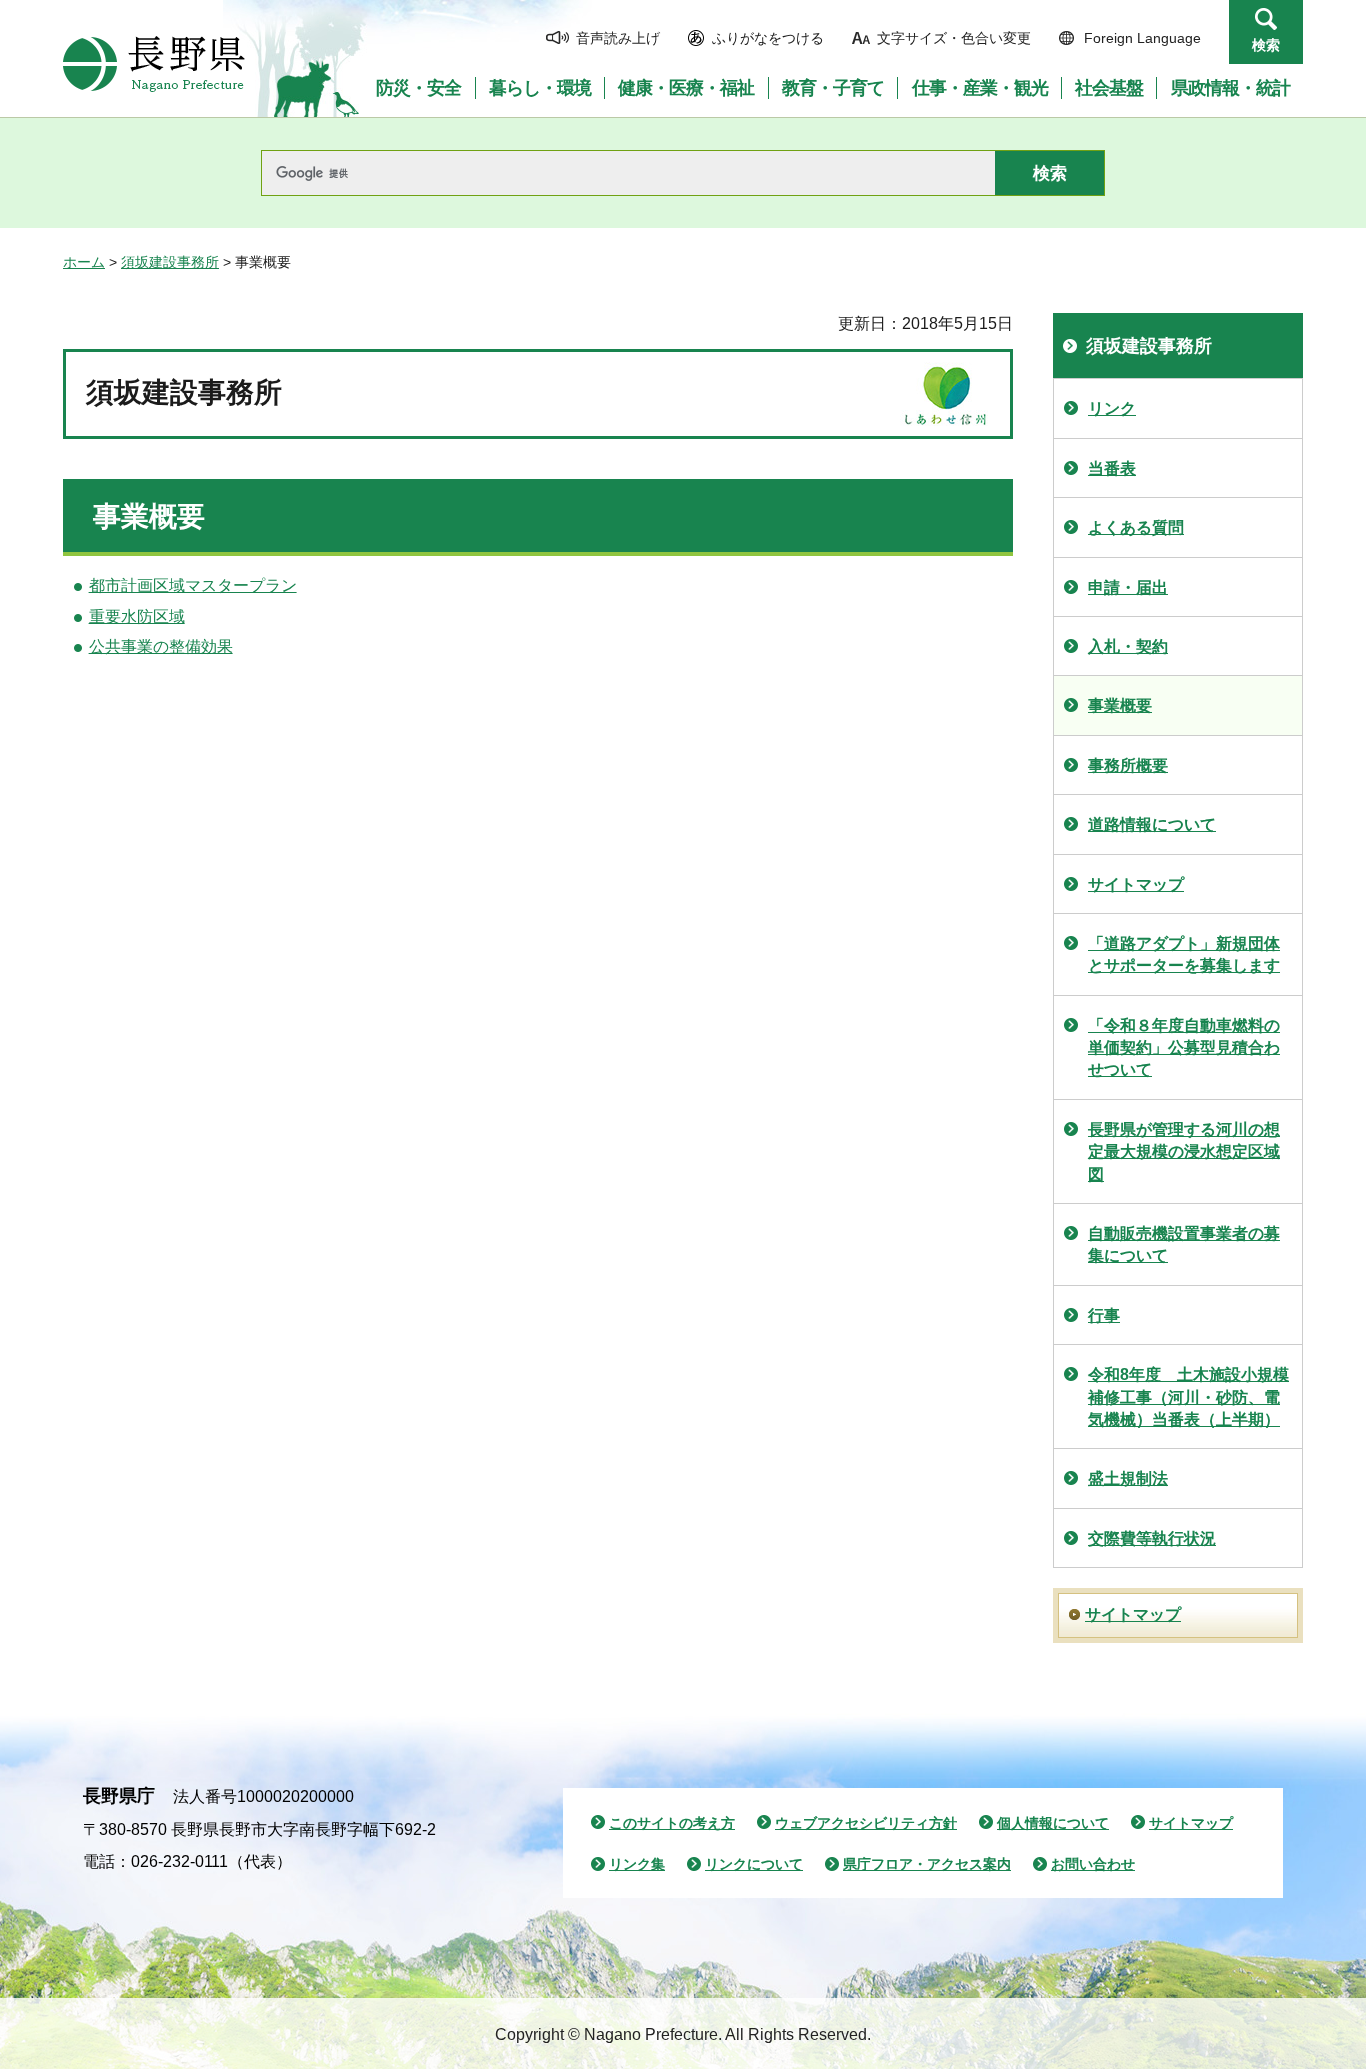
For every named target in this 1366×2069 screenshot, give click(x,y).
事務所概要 (1128, 765)
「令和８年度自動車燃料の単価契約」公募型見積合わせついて (1184, 1048)
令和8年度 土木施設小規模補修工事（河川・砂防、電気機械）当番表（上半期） (1188, 1397)
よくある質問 (1136, 527)
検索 (1266, 45)
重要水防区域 (137, 616)
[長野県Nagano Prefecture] (154, 64)
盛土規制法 (1128, 1478)
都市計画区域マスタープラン (193, 585)
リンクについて (754, 1864)
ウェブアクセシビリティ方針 (866, 1823)
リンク (1112, 408)
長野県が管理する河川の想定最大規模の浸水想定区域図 (1184, 1152)
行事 (1104, 1315)
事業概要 (1120, 705)
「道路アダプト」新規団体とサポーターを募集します (1184, 954)
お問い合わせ (1093, 1864)
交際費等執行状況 (1152, 1538)
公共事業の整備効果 (161, 646)
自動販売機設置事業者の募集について (1184, 1244)
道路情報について (1152, 824)
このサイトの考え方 (672, 1823)
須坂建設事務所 (170, 262)
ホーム (84, 262)
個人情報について (1053, 1823)
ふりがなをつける (768, 38)
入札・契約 (1128, 646)
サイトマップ (1136, 884)
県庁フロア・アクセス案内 (927, 1864)
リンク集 (637, 1864)
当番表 (1112, 468)
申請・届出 (1128, 587)
